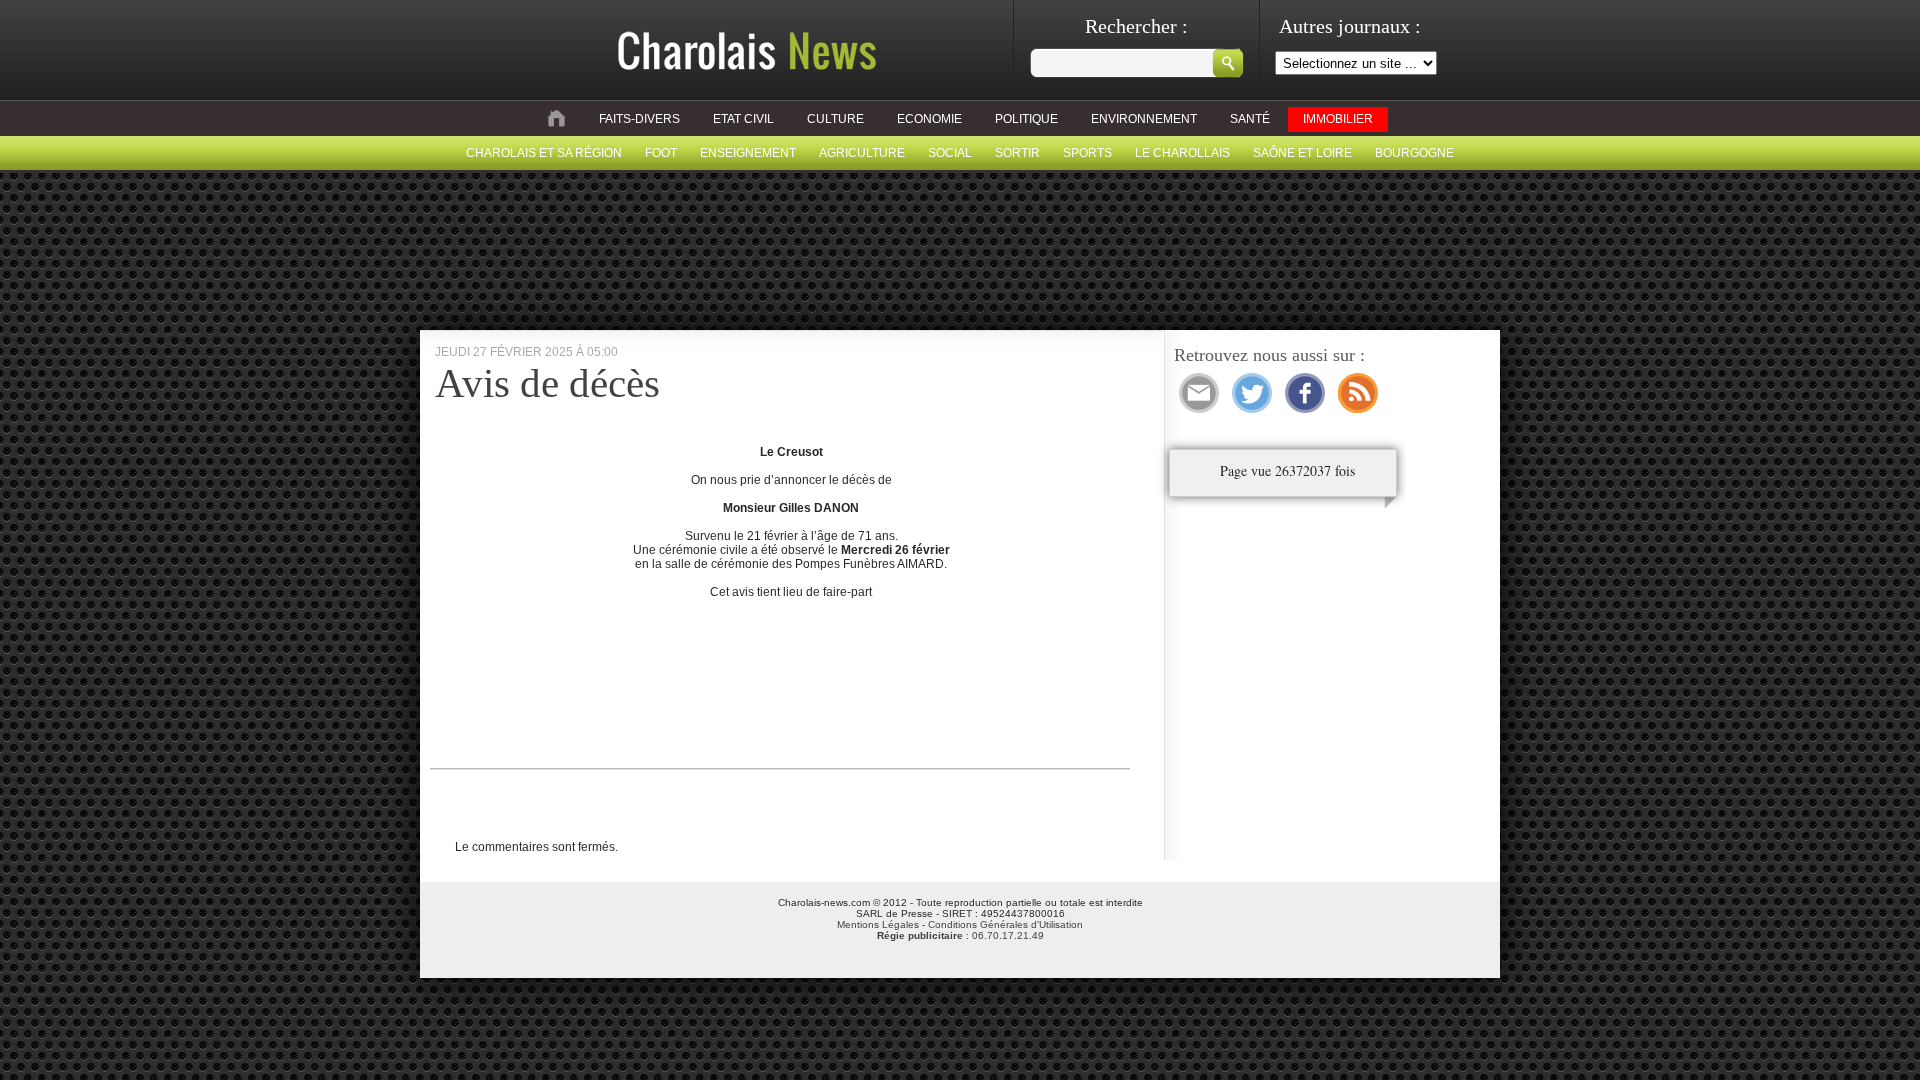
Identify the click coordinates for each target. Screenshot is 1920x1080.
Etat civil (743, 119)
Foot (661, 153)
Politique (1026, 119)
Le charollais (1182, 153)
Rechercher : (1136, 26)
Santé (1250, 119)
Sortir (1017, 153)
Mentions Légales (878, 924)
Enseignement (748, 153)
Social (950, 153)
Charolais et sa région (544, 153)
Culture (835, 119)
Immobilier (1338, 119)
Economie (929, 119)
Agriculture (862, 153)
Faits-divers (639, 119)
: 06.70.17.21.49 (960, 935)
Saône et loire (1302, 153)
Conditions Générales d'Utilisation (1005, 924)
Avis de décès (547, 383)
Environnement (1144, 119)
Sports (1087, 153)
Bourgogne (1414, 153)
